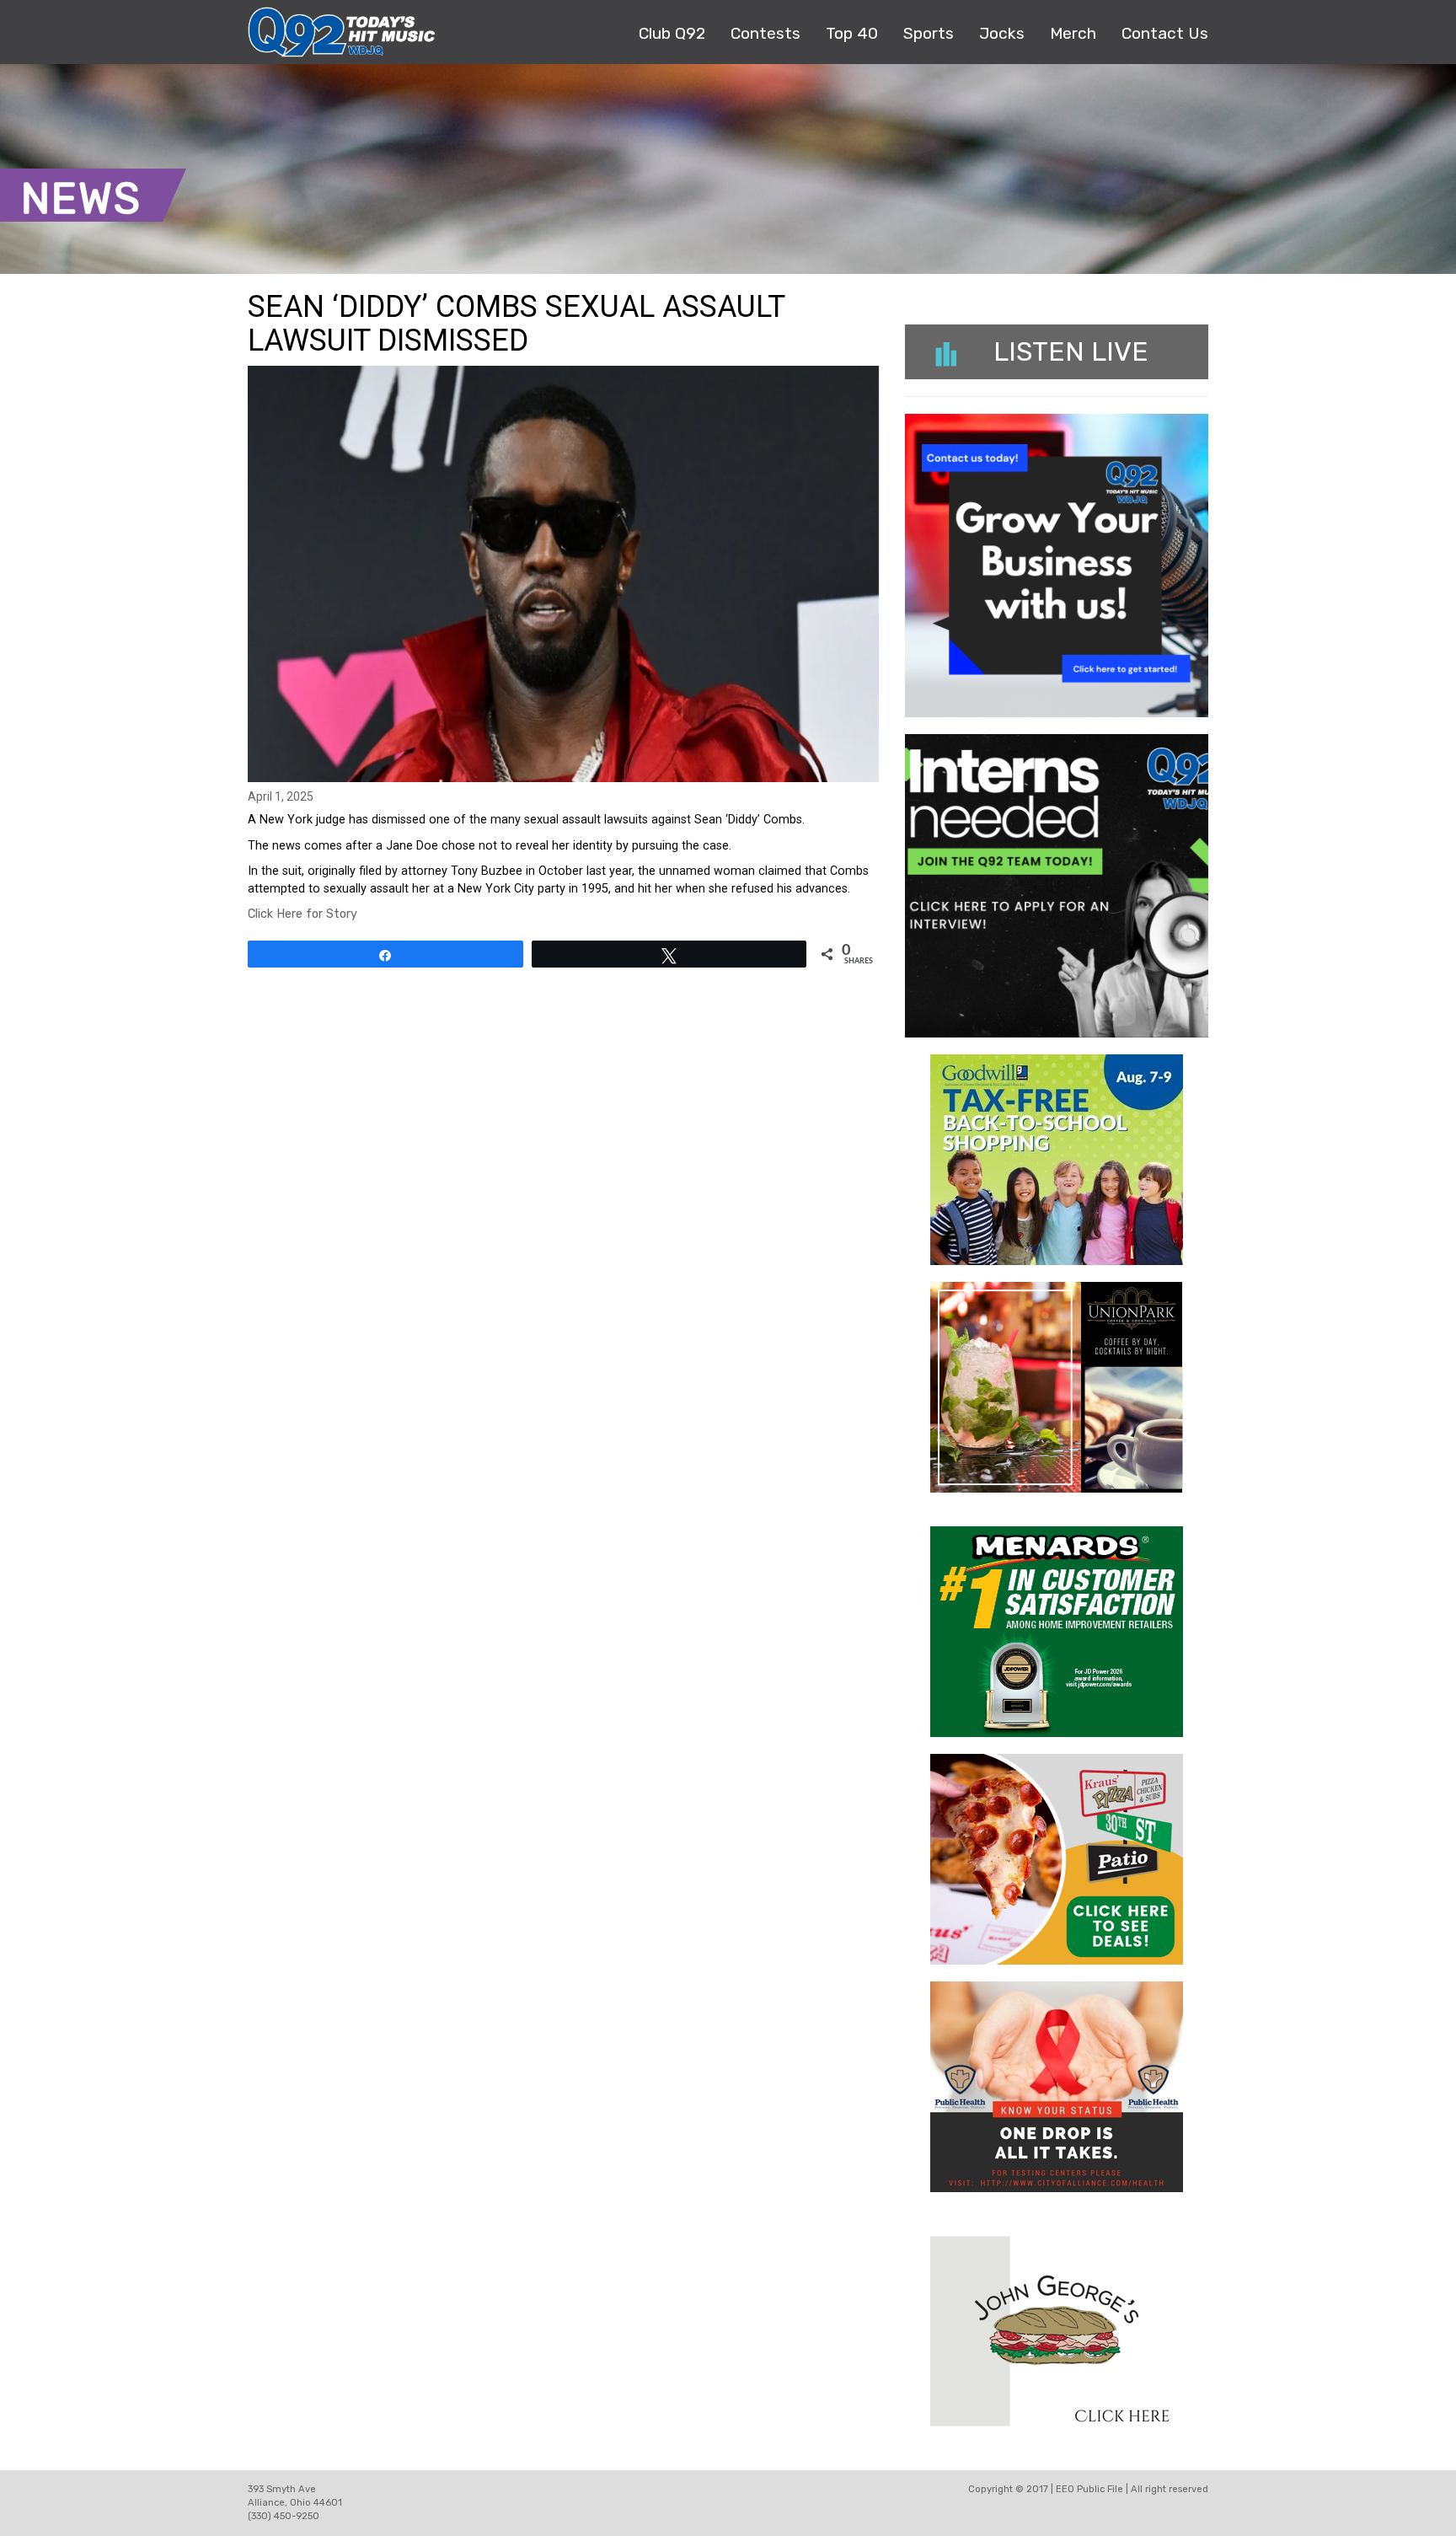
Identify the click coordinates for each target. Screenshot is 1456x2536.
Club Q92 (672, 33)
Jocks (1002, 33)
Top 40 (852, 33)
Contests (765, 33)
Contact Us (1165, 33)
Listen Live (1071, 351)
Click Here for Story (302, 914)
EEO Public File (1089, 2489)
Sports (929, 33)
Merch (1073, 33)
